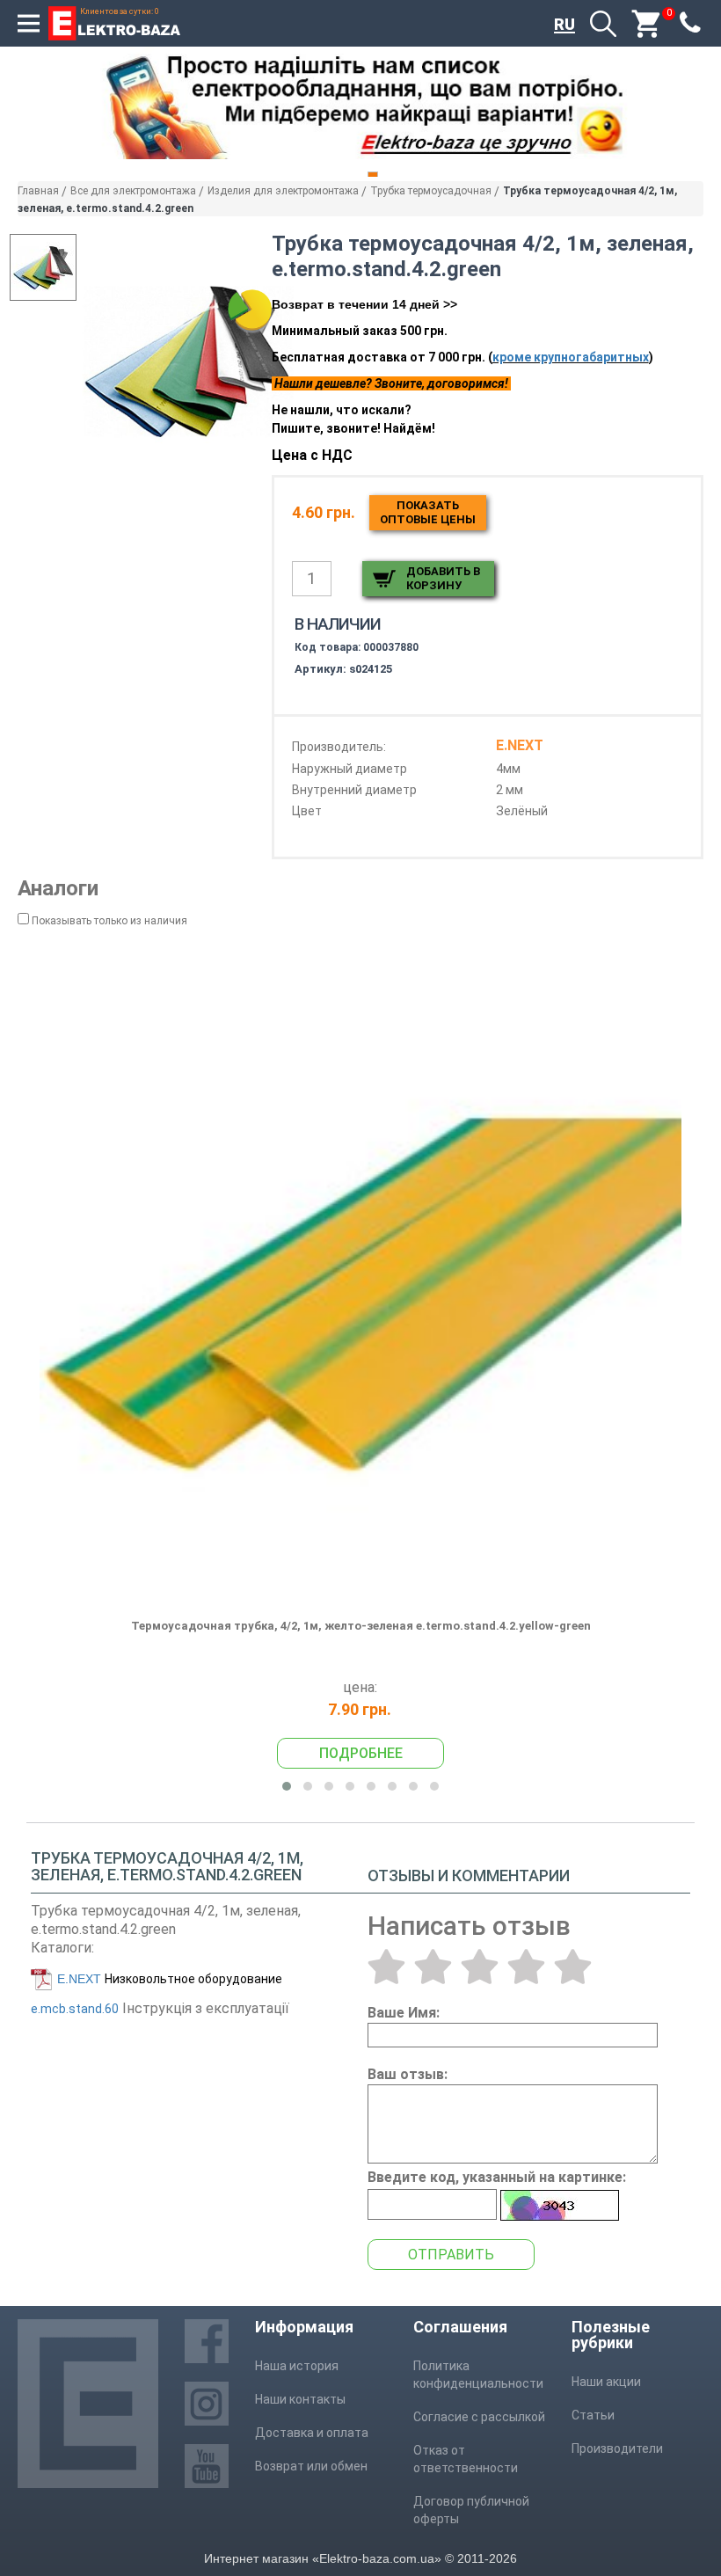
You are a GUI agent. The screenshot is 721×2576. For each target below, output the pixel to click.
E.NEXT (79, 1979)
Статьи (593, 2415)
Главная (38, 191)
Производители (617, 2448)
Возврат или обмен (311, 2466)
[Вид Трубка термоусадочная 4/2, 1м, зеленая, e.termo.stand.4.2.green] (43, 267)
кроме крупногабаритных (571, 357)
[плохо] (433, 1967)
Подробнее (361, 1753)
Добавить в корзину (443, 578)
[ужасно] (386, 1967)
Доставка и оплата (312, 2433)
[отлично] (573, 1967)
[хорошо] (526, 1967)
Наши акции (606, 2382)
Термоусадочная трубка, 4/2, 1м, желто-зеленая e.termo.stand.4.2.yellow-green (361, 1626)
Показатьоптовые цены (428, 512)
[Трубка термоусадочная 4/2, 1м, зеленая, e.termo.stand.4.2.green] (189, 360)
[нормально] (480, 1967)
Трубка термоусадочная (431, 191)
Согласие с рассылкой (479, 2417)
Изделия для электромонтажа (283, 191)
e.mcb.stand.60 (75, 2009)
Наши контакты (300, 2399)
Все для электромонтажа (133, 191)
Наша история (297, 2366)
